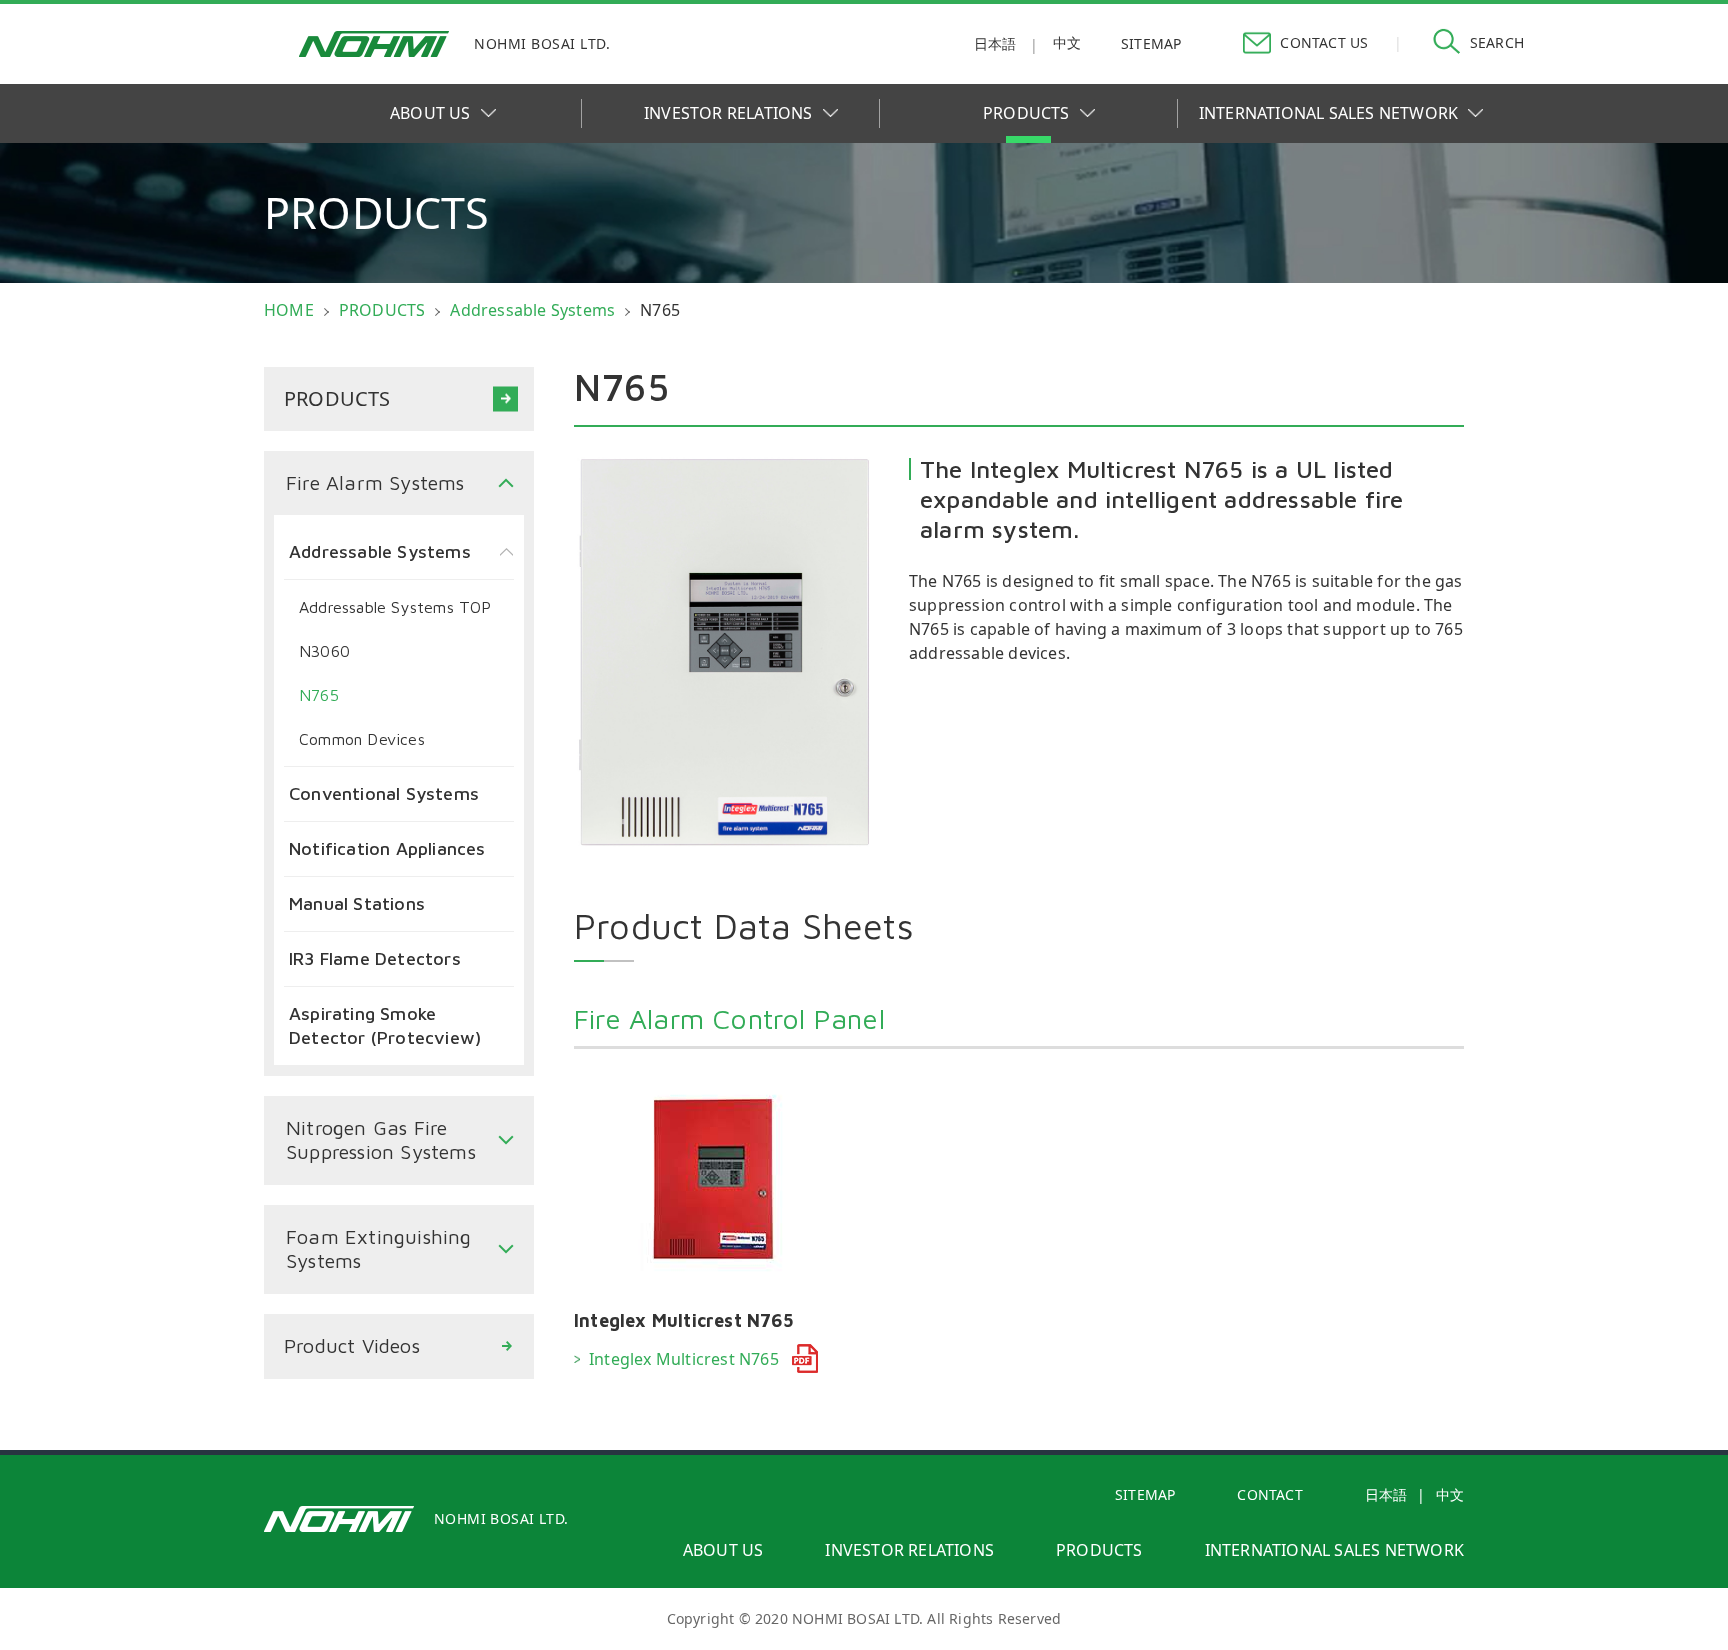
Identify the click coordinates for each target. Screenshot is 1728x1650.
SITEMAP (1145, 1494)
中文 (1067, 42)
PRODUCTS (1026, 113)
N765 (319, 695)
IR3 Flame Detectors (375, 958)
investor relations (909, 1550)
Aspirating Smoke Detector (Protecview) (385, 1025)
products (1099, 1550)
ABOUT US (430, 113)
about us (723, 1550)
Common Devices (362, 739)
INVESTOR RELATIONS (728, 113)
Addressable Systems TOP (395, 607)
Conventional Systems (384, 793)
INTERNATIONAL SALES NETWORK (1328, 113)
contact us (1324, 42)
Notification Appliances (387, 848)
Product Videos (352, 1345)
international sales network (1334, 1550)
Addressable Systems (532, 310)
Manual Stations (357, 903)
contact (1269, 1494)
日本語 (995, 43)
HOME (289, 310)
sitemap (1151, 43)
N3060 (324, 651)
